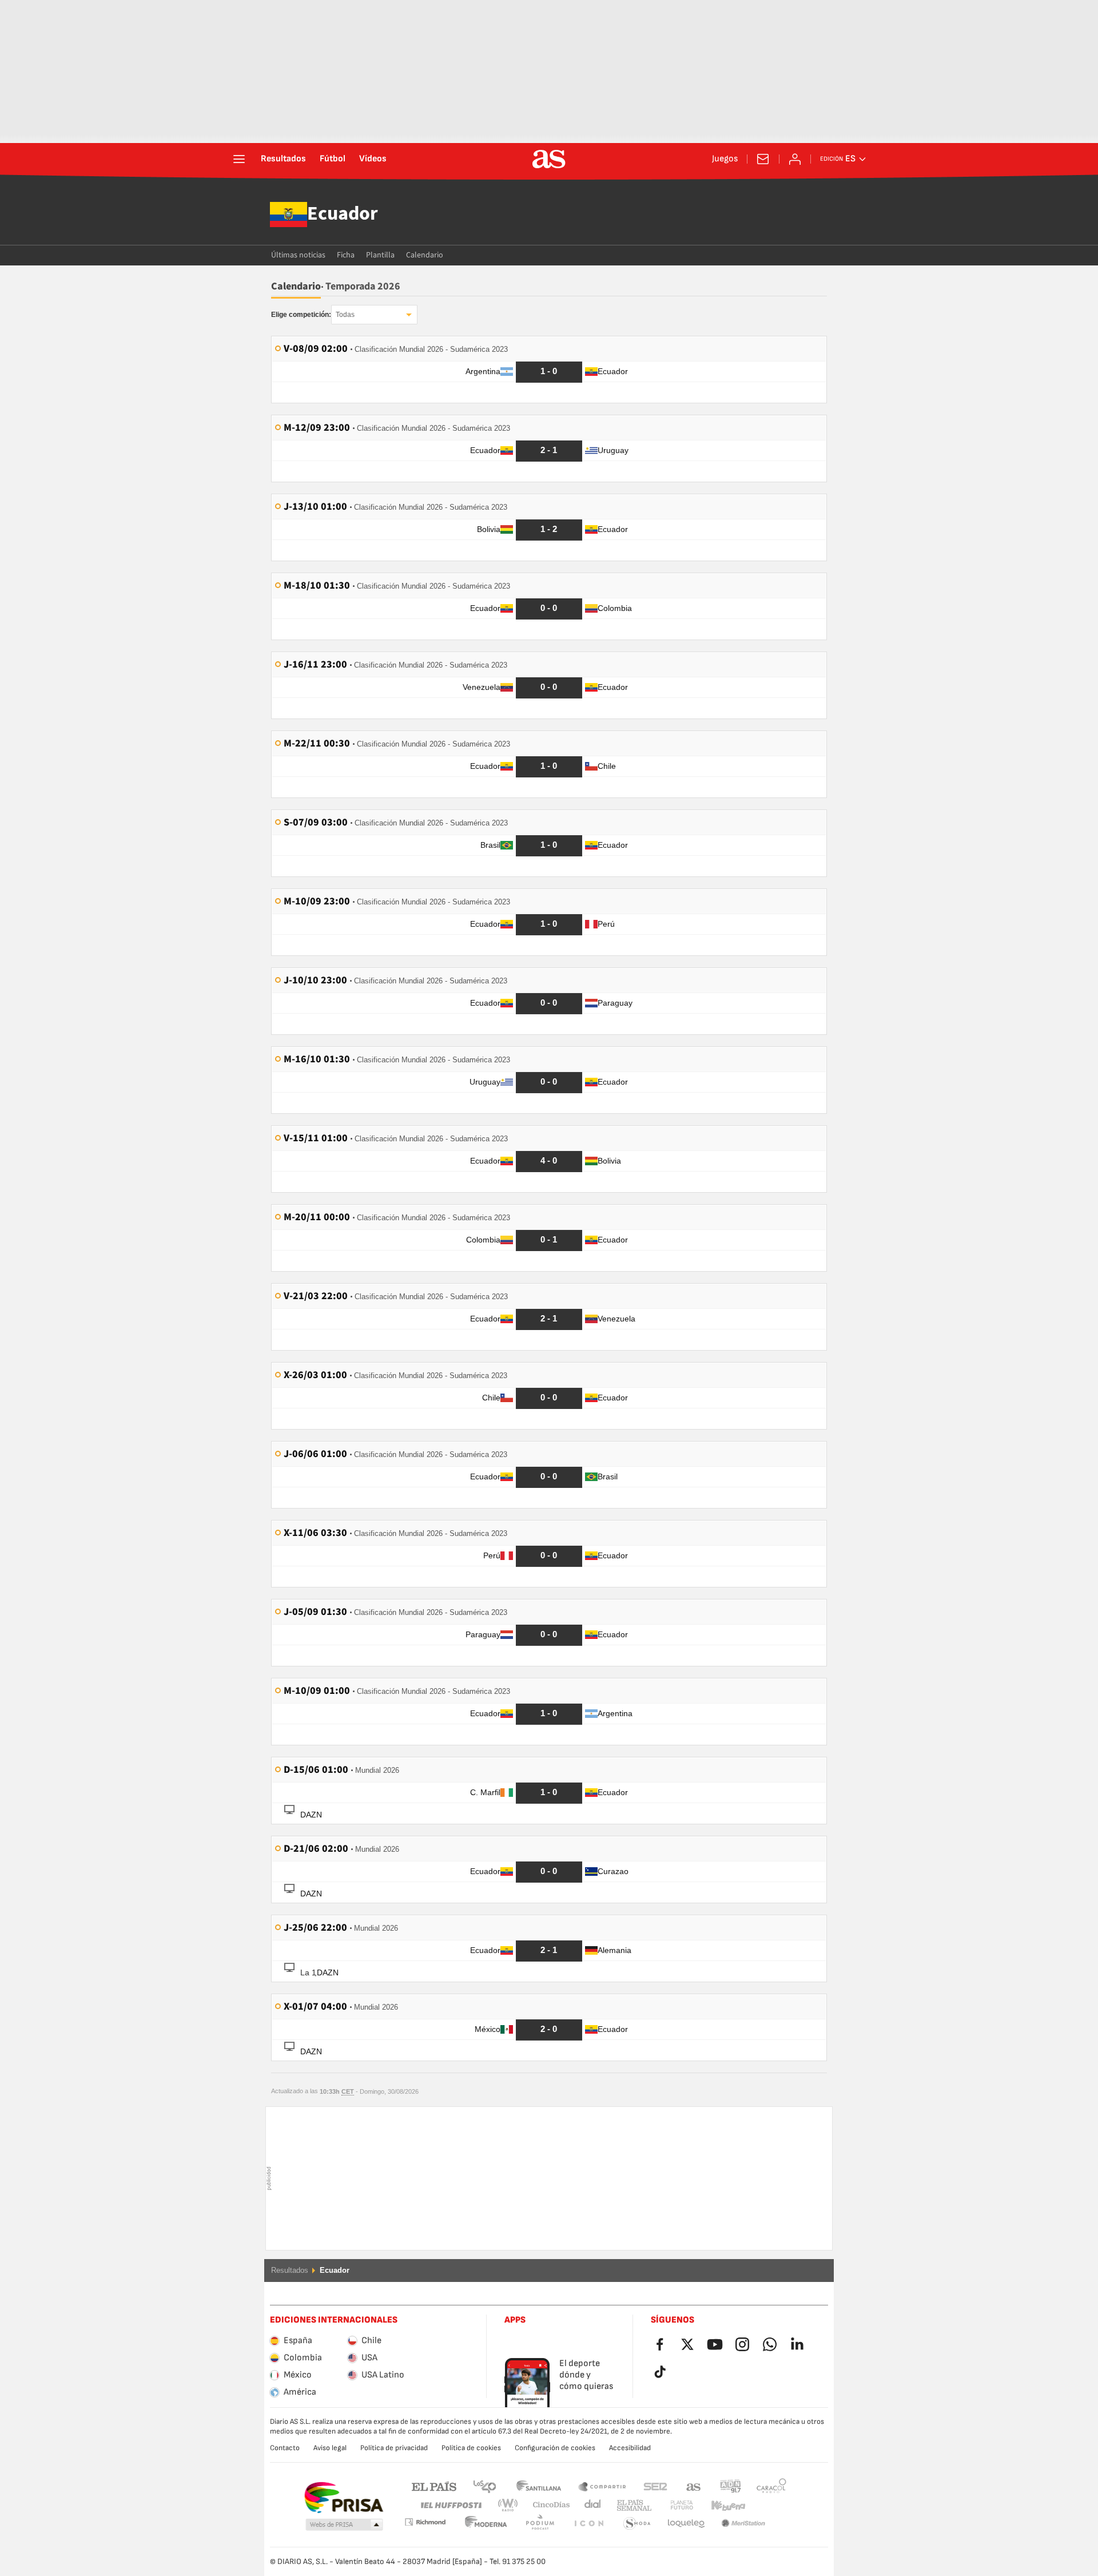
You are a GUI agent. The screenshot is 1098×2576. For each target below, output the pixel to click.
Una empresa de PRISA (343, 2498)
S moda (588, 2524)
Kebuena (721, 2505)
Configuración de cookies (555, 2448)
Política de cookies (471, 2448)
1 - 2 (549, 529)
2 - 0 (549, 2029)
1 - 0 (549, 371)
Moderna (425, 2522)
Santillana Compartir (602, 2486)
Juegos (725, 159)
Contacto (285, 2448)
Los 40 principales (484, 2486)
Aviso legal (330, 2448)
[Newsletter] (763, 159)
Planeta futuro (672, 2505)
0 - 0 (549, 608)
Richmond (767, 2505)
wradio (511, 2505)
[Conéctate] (795, 159)
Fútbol (333, 159)
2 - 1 (549, 450)
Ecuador (343, 215)
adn (731, 2486)
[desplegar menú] (239, 159)
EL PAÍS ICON (540, 2524)
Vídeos (373, 159)
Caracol (771, 2486)
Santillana (538, 2486)
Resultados (283, 159)
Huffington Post (450, 2505)
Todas (345, 315)
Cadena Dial (590, 2505)
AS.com (694, 2486)
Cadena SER (655, 2486)
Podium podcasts (486, 2524)
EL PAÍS (434, 2486)
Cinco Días (547, 2505)
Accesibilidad (630, 2448)
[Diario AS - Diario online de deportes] (549, 159)
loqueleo (637, 2524)
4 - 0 (549, 1160)
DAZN (311, 1815)
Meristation (686, 2524)
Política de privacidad (394, 2448)
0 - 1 (549, 1239)
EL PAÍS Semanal (632, 2505)
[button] (344, 2525)
